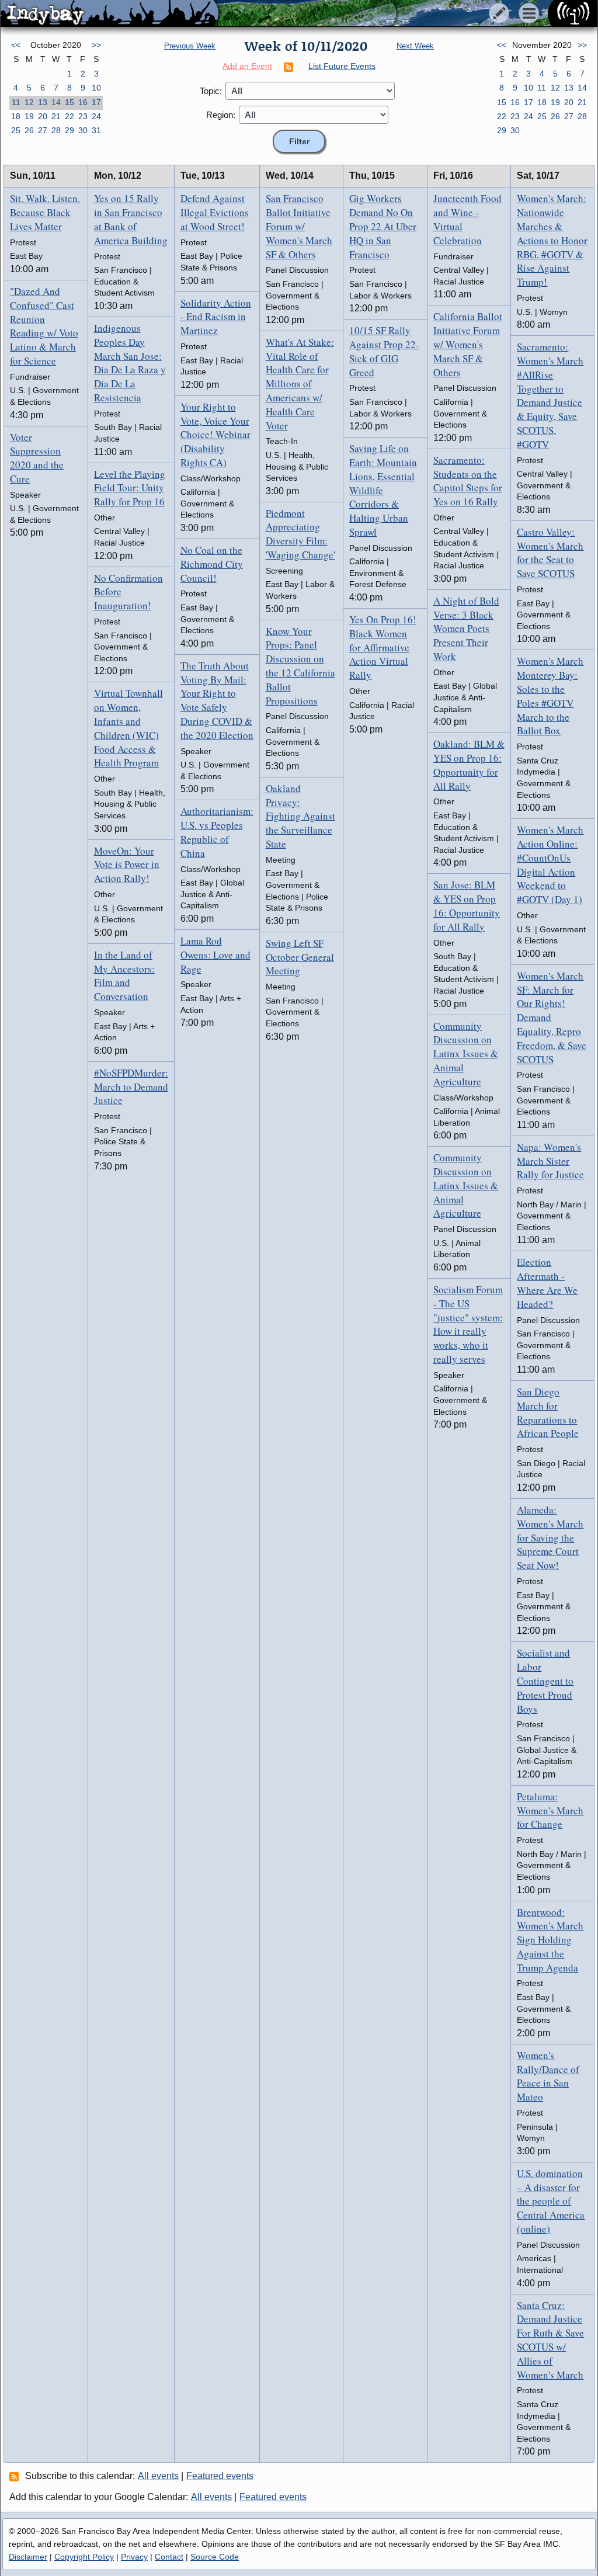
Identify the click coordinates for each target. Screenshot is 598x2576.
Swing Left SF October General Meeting (300, 957)
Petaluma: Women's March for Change (550, 1811)
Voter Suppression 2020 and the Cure (37, 458)
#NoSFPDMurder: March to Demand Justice (131, 1087)
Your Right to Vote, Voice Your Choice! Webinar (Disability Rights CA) (215, 435)
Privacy (134, 2557)
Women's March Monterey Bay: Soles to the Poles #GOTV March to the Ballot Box (550, 696)
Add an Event (247, 66)
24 (96, 116)
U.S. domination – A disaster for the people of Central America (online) (551, 2201)
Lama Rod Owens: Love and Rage (215, 955)
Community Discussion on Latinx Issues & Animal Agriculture (466, 1054)
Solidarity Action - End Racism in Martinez (216, 317)
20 (43, 116)
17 (96, 102)
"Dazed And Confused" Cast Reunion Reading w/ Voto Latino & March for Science (44, 326)
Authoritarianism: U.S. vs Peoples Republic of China (217, 832)
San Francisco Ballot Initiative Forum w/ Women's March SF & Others (299, 226)
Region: (221, 115)
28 (56, 130)
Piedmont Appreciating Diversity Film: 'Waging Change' (300, 534)
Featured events (220, 2476)
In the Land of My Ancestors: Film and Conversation (124, 975)
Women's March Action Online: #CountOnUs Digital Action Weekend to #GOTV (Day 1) (550, 865)
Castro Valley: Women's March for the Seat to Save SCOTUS (550, 553)
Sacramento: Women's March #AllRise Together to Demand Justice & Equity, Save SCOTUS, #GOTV (550, 395)
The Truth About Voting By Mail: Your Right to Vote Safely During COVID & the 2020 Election (217, 700)
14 (56, 102)
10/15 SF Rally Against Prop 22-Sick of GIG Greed (384, 351)
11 (16, 102)
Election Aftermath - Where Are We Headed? (547, 1283)
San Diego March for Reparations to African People (548, 1412)
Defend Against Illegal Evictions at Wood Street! (215, 212)
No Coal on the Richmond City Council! (212, 564)
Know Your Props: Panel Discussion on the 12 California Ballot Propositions (300, 666)
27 (43, 130)
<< (16, 45)
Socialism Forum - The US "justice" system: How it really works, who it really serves (468, 1324)
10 (96, 88)
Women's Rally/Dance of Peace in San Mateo (548, 2076)
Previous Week (190, 46)
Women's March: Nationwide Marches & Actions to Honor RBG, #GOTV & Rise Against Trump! (552, 240)
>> (96, 45)
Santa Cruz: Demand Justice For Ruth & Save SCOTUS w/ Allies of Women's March (550, 2340)
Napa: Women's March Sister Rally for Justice (550, 1161)
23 (83, 116)
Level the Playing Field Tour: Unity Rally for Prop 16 (130, 488)
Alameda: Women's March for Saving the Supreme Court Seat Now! (550, 1537)
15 (69, 102)
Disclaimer (28, 2557)
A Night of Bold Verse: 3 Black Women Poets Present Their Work (466, 629)
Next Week (415, 46)
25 (16, 130)
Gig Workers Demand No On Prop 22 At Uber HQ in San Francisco (383, 226)
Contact (169, 2557)
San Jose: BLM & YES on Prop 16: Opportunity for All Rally (467, 905)
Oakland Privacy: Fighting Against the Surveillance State (300, 816)
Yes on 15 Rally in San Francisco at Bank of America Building (131, 219)
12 (29, 102)
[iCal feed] (16, 2476)
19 (29, 116)
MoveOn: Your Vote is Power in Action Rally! (127, 865)
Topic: (211, 91)
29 (69, 130)
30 (83, 130)
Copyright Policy (84, 2557)
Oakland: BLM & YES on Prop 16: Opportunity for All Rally (469, 765)
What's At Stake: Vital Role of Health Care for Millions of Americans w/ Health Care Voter (300, 384)
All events (158, 2476)
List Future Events (342, 66)
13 (43, 102)
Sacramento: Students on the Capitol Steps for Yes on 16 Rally (468, 481)
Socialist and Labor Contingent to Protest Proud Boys (545, 1681)
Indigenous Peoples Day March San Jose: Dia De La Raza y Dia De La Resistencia (130, 363)
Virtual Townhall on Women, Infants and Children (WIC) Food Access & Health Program (128, 728)
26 (29, 130)
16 (83, 102)
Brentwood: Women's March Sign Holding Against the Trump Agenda (550, 1940)
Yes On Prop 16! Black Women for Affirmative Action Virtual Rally (383, 647)
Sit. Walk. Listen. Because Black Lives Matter (45, 212)
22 (69, 116)
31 (96, 130)
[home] (109, 14)
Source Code (215, 2557)
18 (16, 116)
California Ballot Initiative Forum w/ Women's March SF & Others (468, 344)
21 (56, 116)
